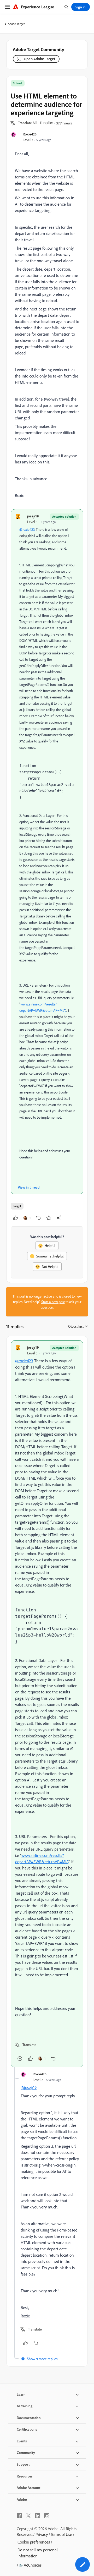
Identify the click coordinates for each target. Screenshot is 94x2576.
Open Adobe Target (40, 59)
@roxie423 (27, 529)
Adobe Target (16, 24)
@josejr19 (29, 2087)
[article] (47, 1704)
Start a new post (53, 1302)
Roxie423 (30, 134)
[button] (27, 123)
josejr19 (33, 516)
